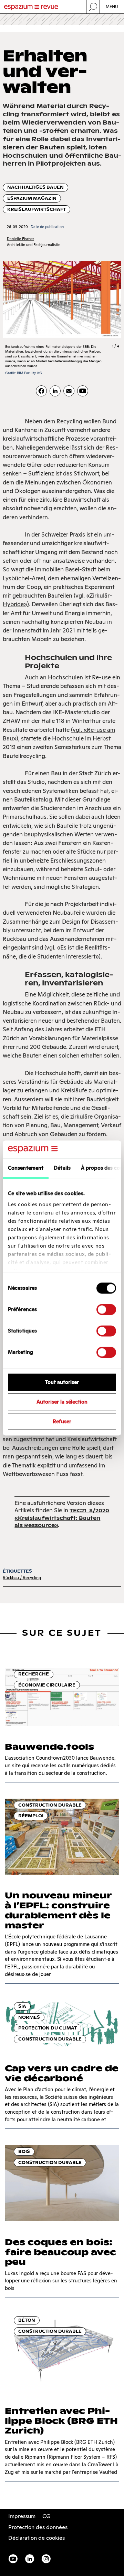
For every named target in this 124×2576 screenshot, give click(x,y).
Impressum (22, 2516)
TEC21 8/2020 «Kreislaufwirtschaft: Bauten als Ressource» (62, 1518)
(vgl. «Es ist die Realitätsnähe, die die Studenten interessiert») (56, 952)
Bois (24, 2151)
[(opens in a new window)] (83, 391)
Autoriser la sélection (62, 1402)
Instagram (46, 2559)
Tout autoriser (62, 1382)
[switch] (106, 1310)
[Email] (69, 391)
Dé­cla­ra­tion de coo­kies (37, 2538)
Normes (29, 2017)
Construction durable (50, 1805)
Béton (27, 2320)
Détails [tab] (62, 1168)
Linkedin (30, 2559)
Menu (112, 7)
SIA (22, 2006)
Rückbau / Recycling (22, 1578)
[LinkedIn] (55, 391)
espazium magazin (32, 198)
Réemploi (31, 1816)
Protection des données (38, 2527)
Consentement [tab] (26, 1168)
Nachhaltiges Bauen (35, 187)
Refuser (62, 1421)
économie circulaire (47, 1685)
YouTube (13, 2559)
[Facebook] (41, 391)
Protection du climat (48, 2028)
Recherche (34, 1674)
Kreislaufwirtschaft (37, 209)
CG (46, 2516)
